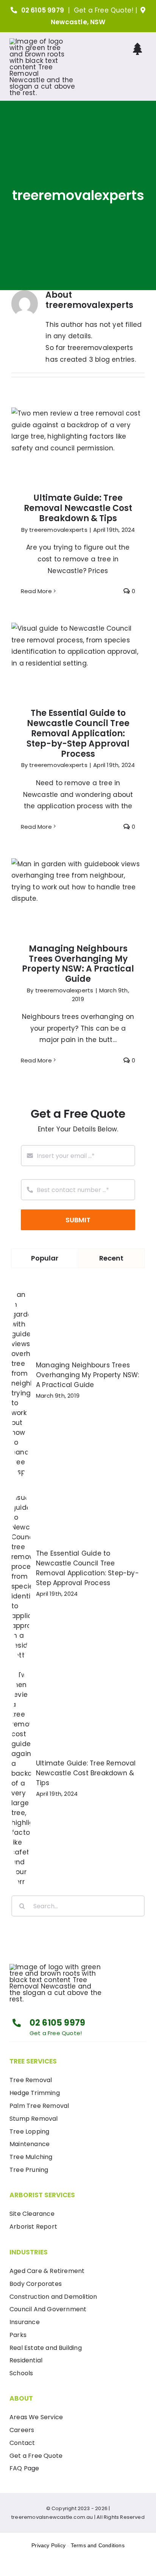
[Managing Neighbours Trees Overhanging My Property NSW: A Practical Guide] (78, 896)
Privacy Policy (48, 2545)
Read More (36, 591)
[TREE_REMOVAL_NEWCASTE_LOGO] (42, 41)
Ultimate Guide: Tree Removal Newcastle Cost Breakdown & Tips (78, 431)
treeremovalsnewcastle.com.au (52, 2517)
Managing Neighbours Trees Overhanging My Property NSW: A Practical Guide (78, 882)
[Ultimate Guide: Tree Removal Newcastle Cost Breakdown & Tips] (78, 446)
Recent (111, 1258)
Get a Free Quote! (104, 10)
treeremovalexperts (58, 530)
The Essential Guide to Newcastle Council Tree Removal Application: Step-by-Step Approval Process (78, 642)
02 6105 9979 (43, 10)
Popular (45, 1258)
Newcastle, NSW (78, 22)
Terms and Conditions (98, 2545)
